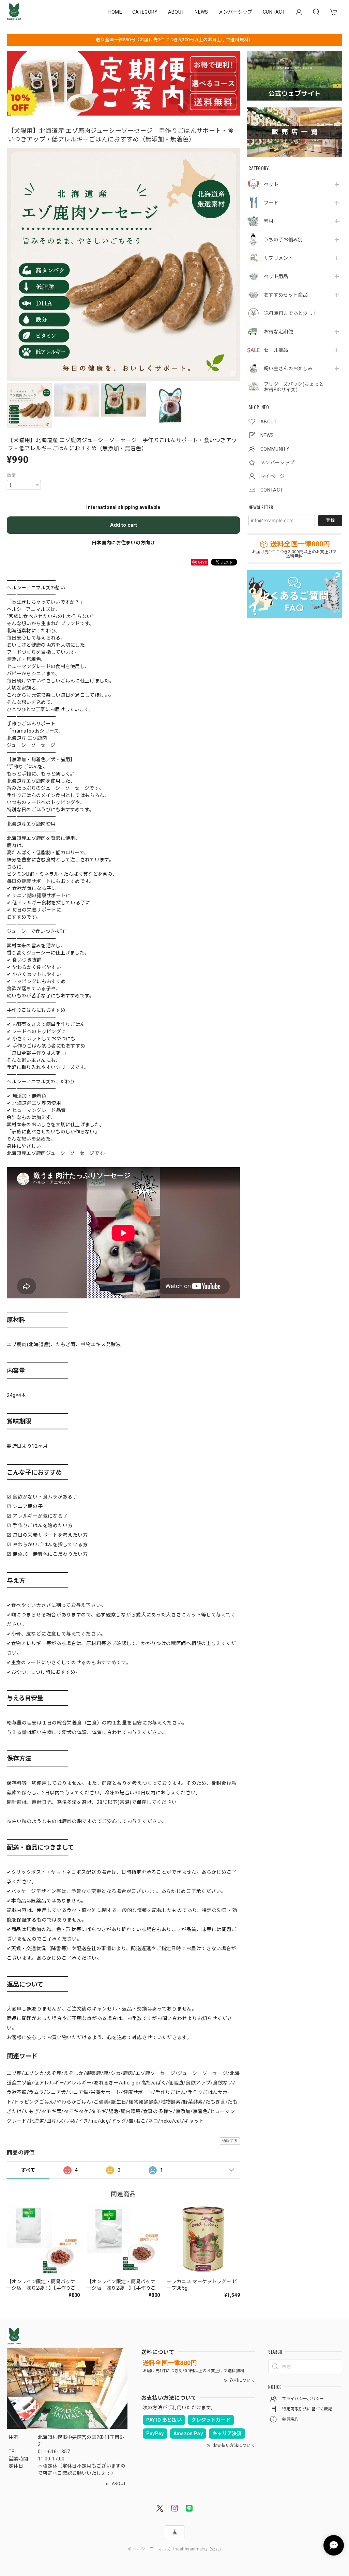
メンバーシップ (236, 12)
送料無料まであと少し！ (291, 313)
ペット (271, 184)
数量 (11, 475)
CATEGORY (145, 12)
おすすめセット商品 (286, 295)
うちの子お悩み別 (283, 240)
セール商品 (276, 350)
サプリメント (278, 258)
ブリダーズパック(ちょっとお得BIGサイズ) (294, 387)
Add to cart (124, 525)
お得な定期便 (278, 332)
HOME (115, 12)
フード (271, 203)
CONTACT (274, 12)
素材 (269, 221)
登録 (330, 520)
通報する (230, 2141)
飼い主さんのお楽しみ (288, 368)
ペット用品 (276, 276)
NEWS (201, 12)
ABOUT (176, 12)
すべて (28, 2170)
